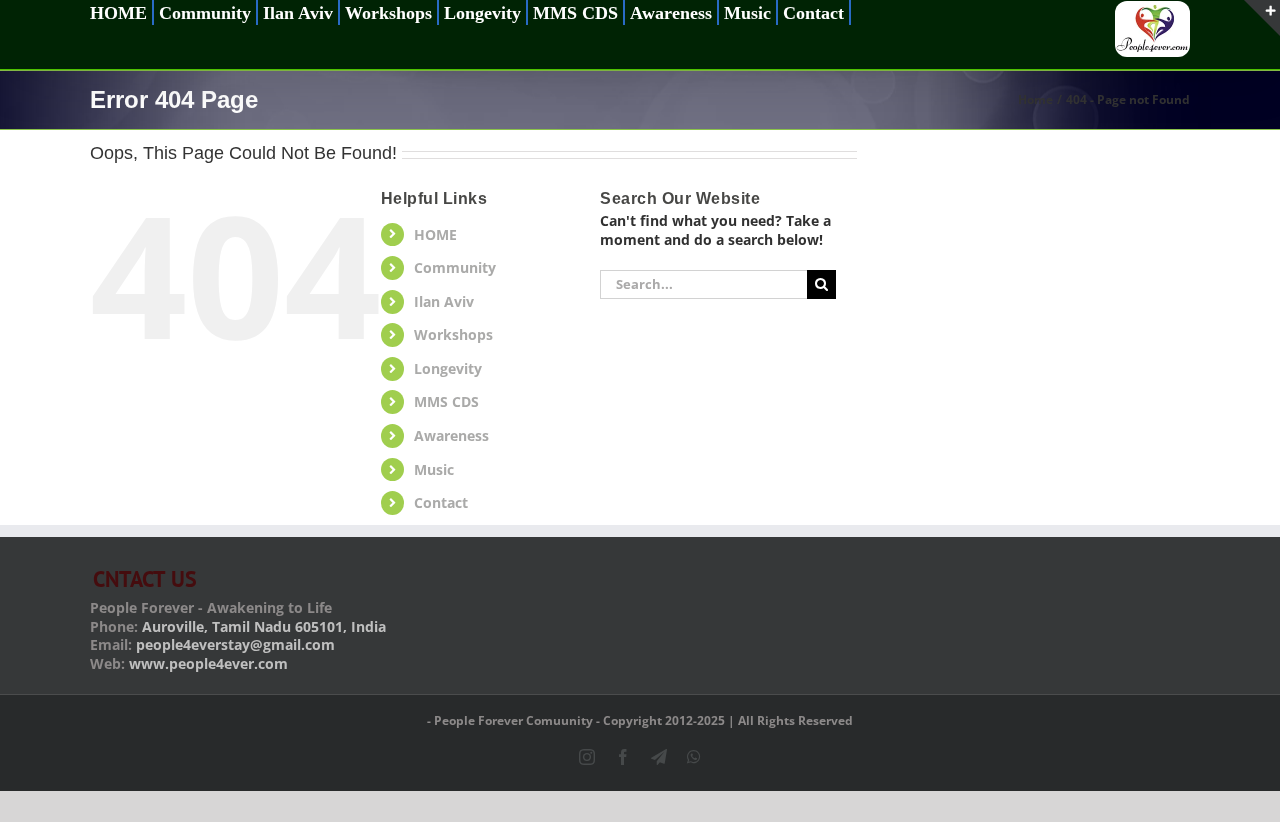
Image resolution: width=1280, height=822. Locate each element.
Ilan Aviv (444, 301)
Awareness (451, 435)
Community (455, 267)
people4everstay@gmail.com (235, 644)
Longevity (448, 368)
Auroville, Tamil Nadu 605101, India (264, 626)
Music (434, 469)
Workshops (453, 334)
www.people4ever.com (208, 663)
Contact (441, 502)
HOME (435, 234)
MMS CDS (446, 401)
